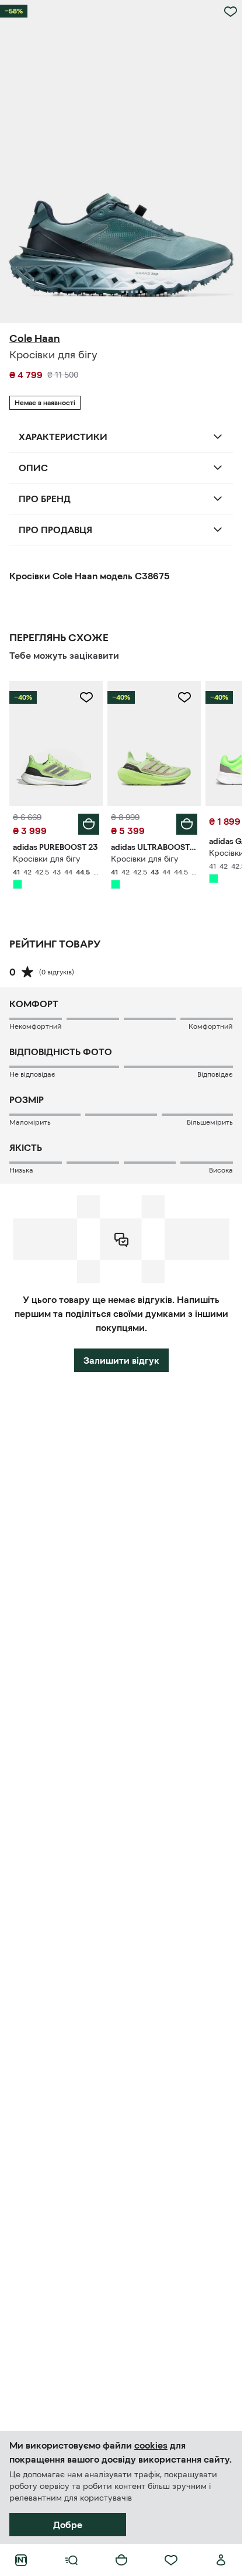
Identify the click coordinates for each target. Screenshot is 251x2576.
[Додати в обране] (231, 12)
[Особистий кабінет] (221, 2560)
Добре (68, 2525)
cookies (151, 2445)
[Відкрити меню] (71, 2560)
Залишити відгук (121, 1360)
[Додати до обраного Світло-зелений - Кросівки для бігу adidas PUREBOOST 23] (86, 697)
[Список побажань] (171, 2560)
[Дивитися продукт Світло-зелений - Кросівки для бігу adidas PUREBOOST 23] (56, 743)
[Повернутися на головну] (21, 2560)
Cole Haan (35, 338)
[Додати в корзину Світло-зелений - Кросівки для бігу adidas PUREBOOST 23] (89, 824)
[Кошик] (121, 2560)
